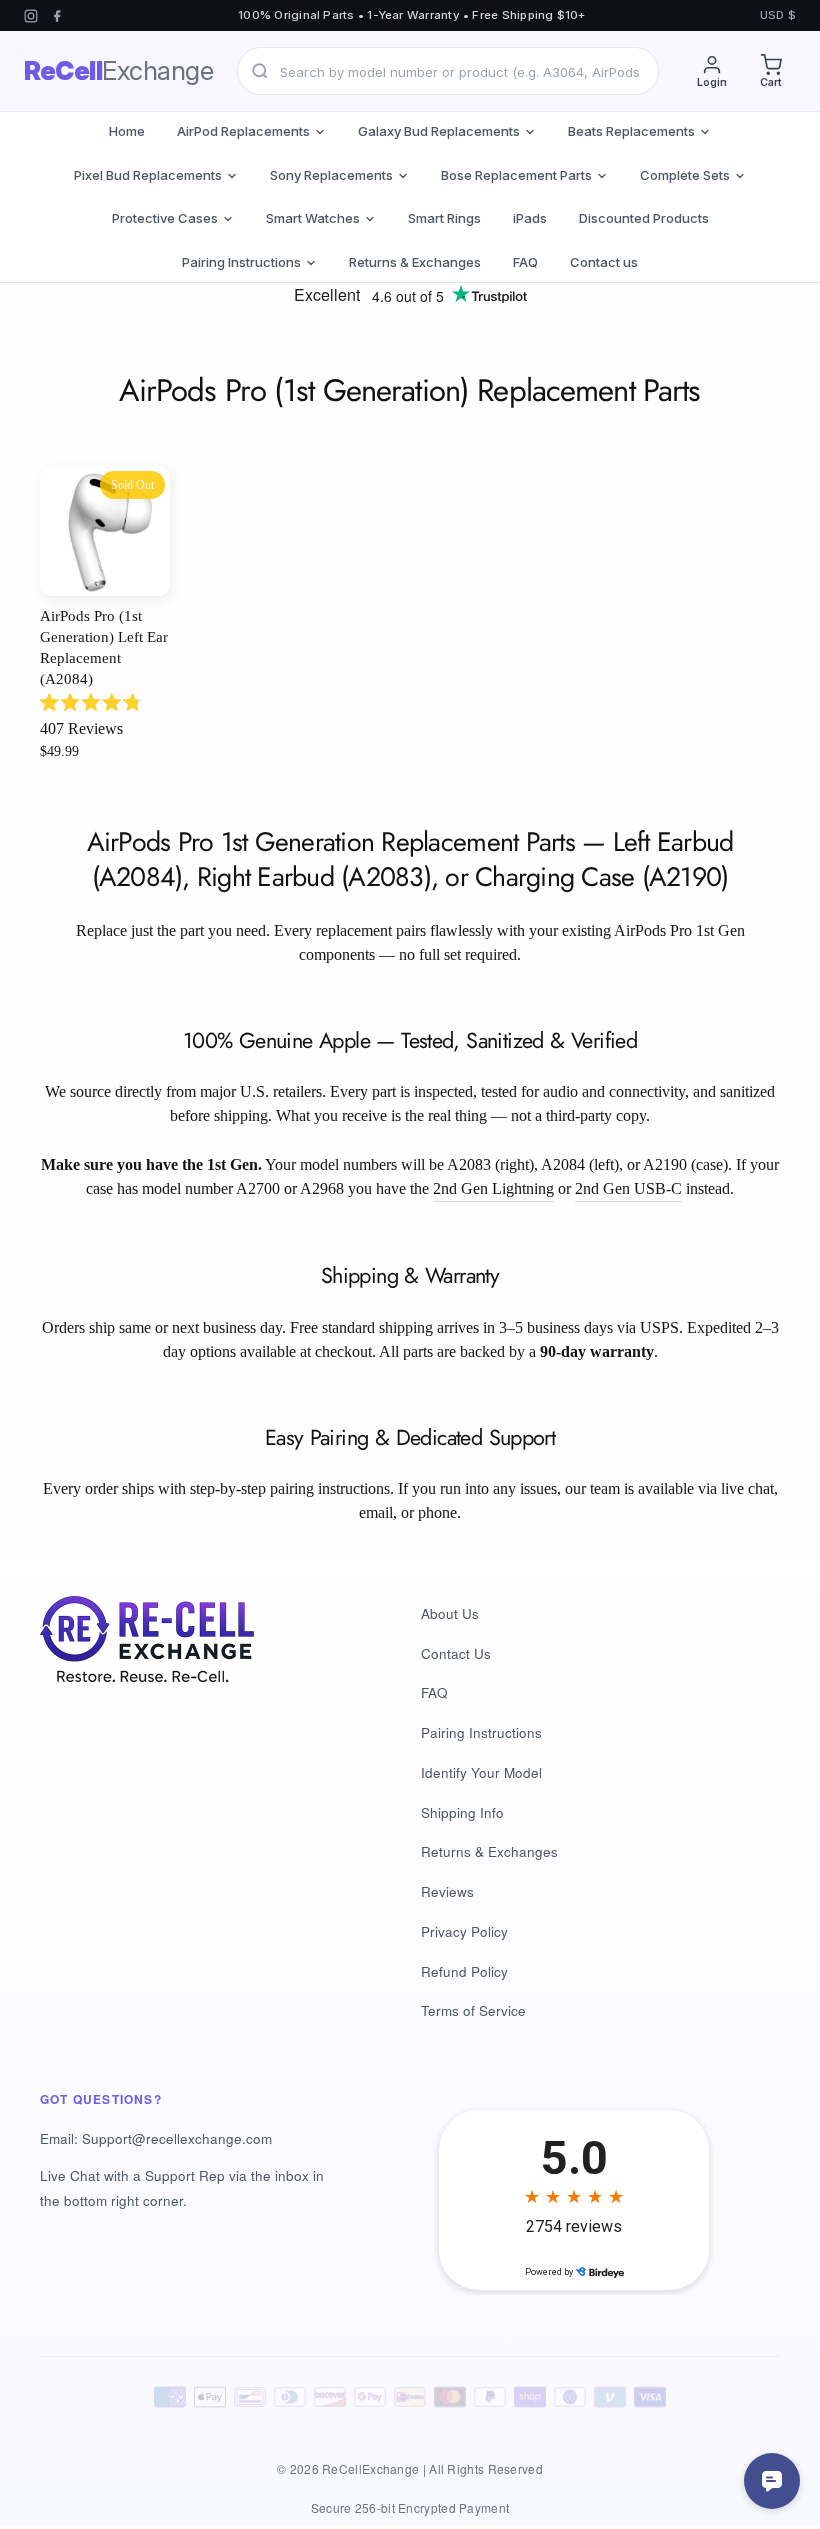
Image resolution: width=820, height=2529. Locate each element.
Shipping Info (462, 1812)
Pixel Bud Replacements (148, 175)
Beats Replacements (631, 131)
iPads (530, 218)
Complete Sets (685, 175)
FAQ (525, 262)
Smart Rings (444, 218)
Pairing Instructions (241, 262)
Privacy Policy (464, 1931)
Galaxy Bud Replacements (439, 131)
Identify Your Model (481, 1772)
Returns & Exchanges (415, 262)
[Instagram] (31, 16)
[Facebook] (57, 16)
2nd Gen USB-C (628, 1188)
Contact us (604, 262)
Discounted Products (644, 218)
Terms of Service (473, 2010)
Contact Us (456, 1653)
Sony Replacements (331, 175)
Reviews (447, 1891)
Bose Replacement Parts (516, 175)
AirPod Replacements (243, 131)
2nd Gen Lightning (493, 1188)
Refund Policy (464, 1971)
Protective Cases (165, 218)
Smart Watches (313, 218)
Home (127, 131)
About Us (450, 1613)
